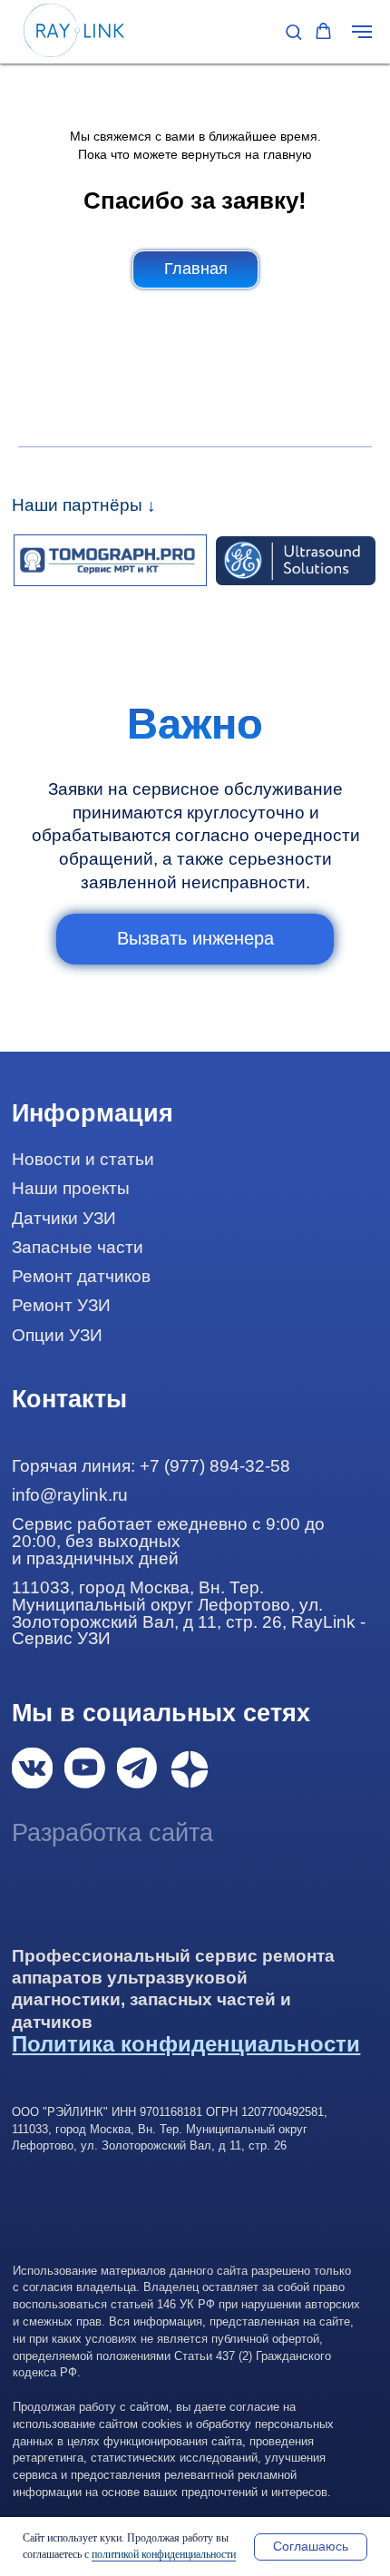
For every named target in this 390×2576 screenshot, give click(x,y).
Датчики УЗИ (64, 1218)
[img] (32, 1768)
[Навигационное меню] (362, 32)
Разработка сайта (112, 1833)
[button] (293, 31)
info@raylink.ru (70, 1495)
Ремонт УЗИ (61, 1305)
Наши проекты (71, 1188)
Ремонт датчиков (81, 1276)
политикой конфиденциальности (164, 2554)
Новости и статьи (83, 1159)
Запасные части (78, 1247)
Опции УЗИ (57, 1335)
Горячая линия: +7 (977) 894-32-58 (151, 1466)
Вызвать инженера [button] (195, 938)
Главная (196, 269)
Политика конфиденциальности (186, 2044)
